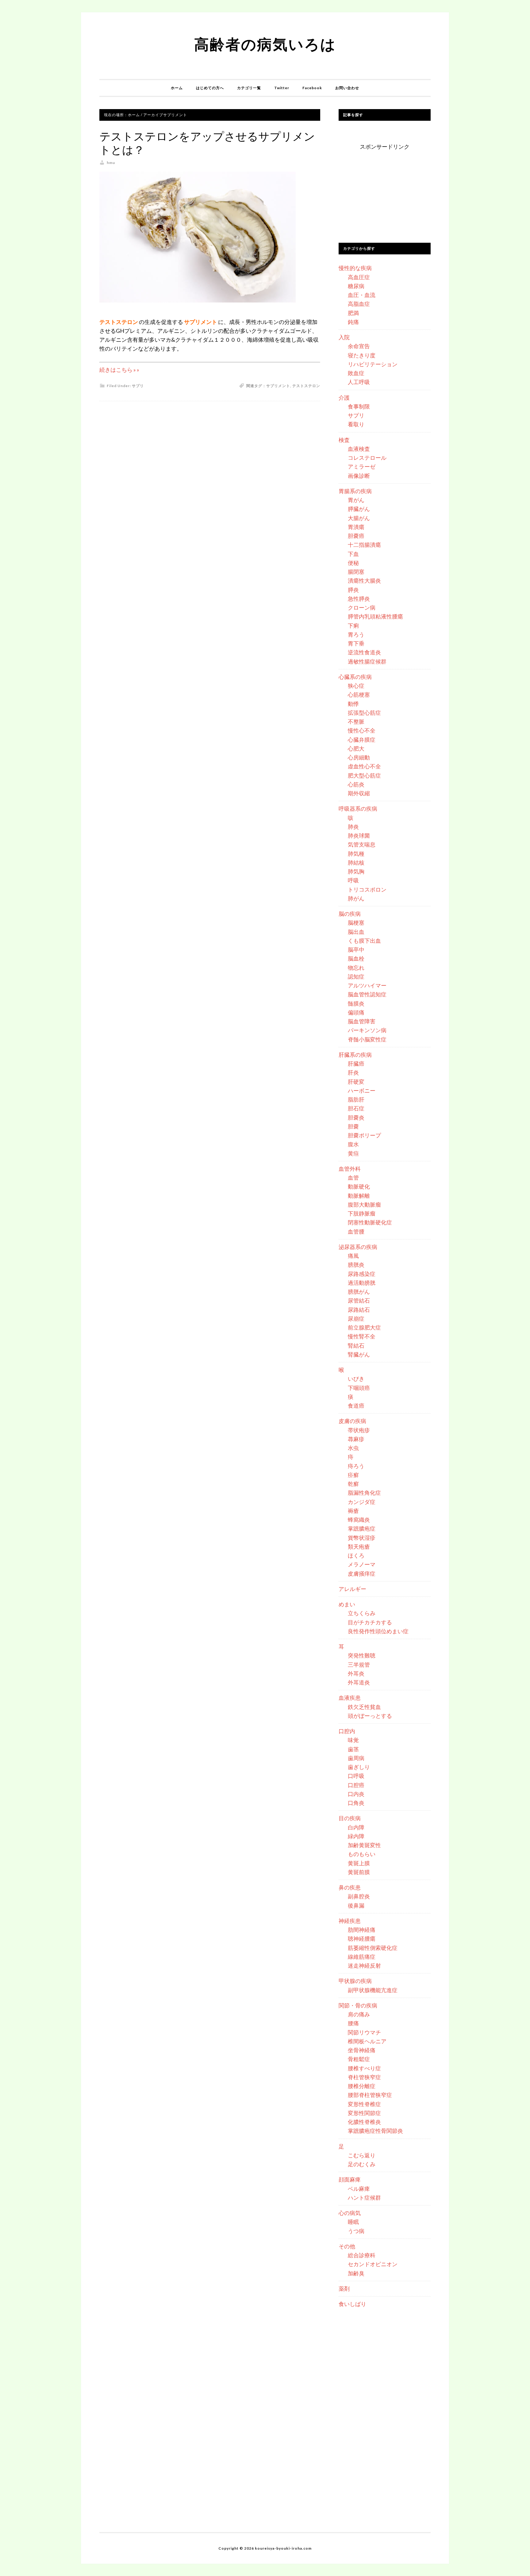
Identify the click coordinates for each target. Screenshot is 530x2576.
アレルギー (352, 1589)
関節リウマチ (364, 2032)
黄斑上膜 (359, 1863)
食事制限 (359, 406)
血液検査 (359, 449)
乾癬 (353, 1484)
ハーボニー (362, 1090)
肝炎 (353, 1072)
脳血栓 (356, 958)
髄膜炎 (356, 1003)
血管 (353, 1178)
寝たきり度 (362, 355)
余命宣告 (359, 346)
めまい (347, 1604)
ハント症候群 (364, 2197)
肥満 (353, 313)
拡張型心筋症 (364, 713)
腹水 (353, 1144)
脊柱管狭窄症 (364, 2077)
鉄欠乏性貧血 (364, 1707)
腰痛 (353, 2023)
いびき (356, 1379)
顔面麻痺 (350, 2179)
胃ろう (356, 634)
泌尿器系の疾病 (358, 1247)
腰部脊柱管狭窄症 (370, 2095)
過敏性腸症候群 (367, 661)
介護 (344, 398)
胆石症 (356, 1108)
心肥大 (356, 748)
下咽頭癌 (359, 1388)
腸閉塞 (356, 572)
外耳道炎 (359, 1682)
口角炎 (356, 1803)
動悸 (353, 704)
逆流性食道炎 (364, 652)
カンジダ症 (362, 1502)
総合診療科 (362, 2255)
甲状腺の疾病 (355, 1981)
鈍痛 (353, 322)
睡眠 (353, 2222)
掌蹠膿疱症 (362, 1528)
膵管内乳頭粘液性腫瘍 (375, 616)
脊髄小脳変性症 (367, 1039)
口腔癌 (356, 1785)
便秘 (353, 563)
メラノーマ (362, 1564)
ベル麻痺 (359, 2189)
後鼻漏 (356, 1905)
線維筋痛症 (362, 1957)
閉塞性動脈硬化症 (370, 1222)
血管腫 (356, 1231)
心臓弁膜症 (362, 740)
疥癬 (353, 1475)
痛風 (353, 1256)
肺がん (356, 898)
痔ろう (356, 1466)
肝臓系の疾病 (355, 1055)
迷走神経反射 (364, 1965)
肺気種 (356, 854)
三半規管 (359, 1665)
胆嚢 (353, 1126)
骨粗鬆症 (359, 2059)
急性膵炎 (359, 599)
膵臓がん (359, 509)
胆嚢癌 (356, 536)
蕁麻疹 (356, 1439)
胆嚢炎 (356, 1117)
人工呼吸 (359, 382)
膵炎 (353, 590)
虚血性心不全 (364, 766)
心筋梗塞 (359, 694)
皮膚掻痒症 (362, 1573)
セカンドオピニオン (373, 2264)
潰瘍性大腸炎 (364, 580)
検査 (344, 440)
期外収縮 (359, 793)
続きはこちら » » (119, 370)
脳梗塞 (356, 923)
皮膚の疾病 (352, 1421)
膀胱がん (359, 1292)
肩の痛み (359, 2014)
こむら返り (362, 2155)
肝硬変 (356, 1082)
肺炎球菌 (359, 835)
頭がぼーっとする (370, 1716)
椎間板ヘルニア (367, 2041)
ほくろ (356, 1555)
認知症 (356, 976)
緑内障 (356, 1836)
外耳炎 (356, 1673)
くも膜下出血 (364, 941)
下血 (353, 554)
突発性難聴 (362, 1655)
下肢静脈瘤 (362, 1213)
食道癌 (356, 1406)
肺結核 (356, 862)
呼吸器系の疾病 (358, 809)
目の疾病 (350, 1818)
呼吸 (353, 880)
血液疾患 (350, 1698)
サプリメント (278, 386)
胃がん (356, 500)
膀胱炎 (356, 1265)
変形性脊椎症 (364, 2104)
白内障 (356, 1827)
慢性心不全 (362, 730)
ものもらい (362, 1854)
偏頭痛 (356, 1012)
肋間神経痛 (362, 1930)
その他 (347, 2246)
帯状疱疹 (359, 1430)
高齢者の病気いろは (265, 44)
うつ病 (356, 2231)
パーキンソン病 (367, 1030)
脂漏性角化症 (364, 1493)
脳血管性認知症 (367, 994)
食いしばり (352, 2304)
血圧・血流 (362, 295)
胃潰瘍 (356, 527)
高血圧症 (359, 277)
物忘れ (356, 968)
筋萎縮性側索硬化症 (373, 1948)
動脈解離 (359, 1196)
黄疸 (353, 1153)
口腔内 (347, 1731)
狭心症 (356, 686)
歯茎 (353, 1749)
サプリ (138, 386)
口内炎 (356, 1794)
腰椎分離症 (362, 2086)
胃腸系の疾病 (355, 491)
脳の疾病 (350, 914)
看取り (356, 424)
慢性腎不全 (362, 1336)
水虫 (353, 1448)
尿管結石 (359, 1300)
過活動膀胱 (362, 1283)
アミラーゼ (362, 466)
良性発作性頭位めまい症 (378, 1631)
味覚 (353, 1740)
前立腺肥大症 (364, 1327)
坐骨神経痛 (362, 2050)
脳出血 (356, 932)
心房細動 (359, 757)
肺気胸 (356, 871)
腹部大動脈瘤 (364, 1204)
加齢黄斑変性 (364, 1845)
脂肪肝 (356, 1099)
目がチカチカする (370, 1622)
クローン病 (362, 607)
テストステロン (306, 386)
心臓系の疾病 (355, 677)
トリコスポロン (367, 889)
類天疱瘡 (359, 1547)
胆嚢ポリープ (364, 1135)
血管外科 (350, 1169)
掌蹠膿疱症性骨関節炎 (375, 2131)
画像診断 (359, 476)
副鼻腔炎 (359, 1896)
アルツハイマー (367, 985)
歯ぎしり (359, 1767)
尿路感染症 (362, 1274)
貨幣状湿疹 (362, 1538)
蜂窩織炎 (359, 1520)
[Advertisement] (385, 190)
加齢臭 (356, 2273)
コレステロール (367, 458)
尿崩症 (356, 1318)
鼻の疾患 (350, 1887)
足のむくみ (362, 2164)
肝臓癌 (356, 1064)
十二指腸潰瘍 (364, 545)
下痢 (353, 626)
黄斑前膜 (359, 1872)
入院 (344, 337)
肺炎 (353, 827)
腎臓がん (359, 1354)
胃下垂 (356, 643)
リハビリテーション (373, 364)
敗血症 (356, 373)
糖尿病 (356, 286)
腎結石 (356, 1345)
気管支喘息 (362, 844)
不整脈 (356, 721)
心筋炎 (356, 784)
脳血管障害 (362, 1021)
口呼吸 (356, 1776)
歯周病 (356, 1758)
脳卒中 (356, 949)
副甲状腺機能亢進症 (373, 1990)
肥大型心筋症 (364, 775)
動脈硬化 (359, 1186)
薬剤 (344, 2289)
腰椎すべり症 (364, 2068)
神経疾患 (350, 1921)
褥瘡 (353, 1511)
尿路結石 (359, 1310)
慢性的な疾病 (355, 268)
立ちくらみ (362, 1613)
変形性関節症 (364, 2113)
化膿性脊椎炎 (364, 2122)
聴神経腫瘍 (362, 1939)
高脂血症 (359, 304)
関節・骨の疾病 (358, 2005)
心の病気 (350, 2213)
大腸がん (359, 518)
